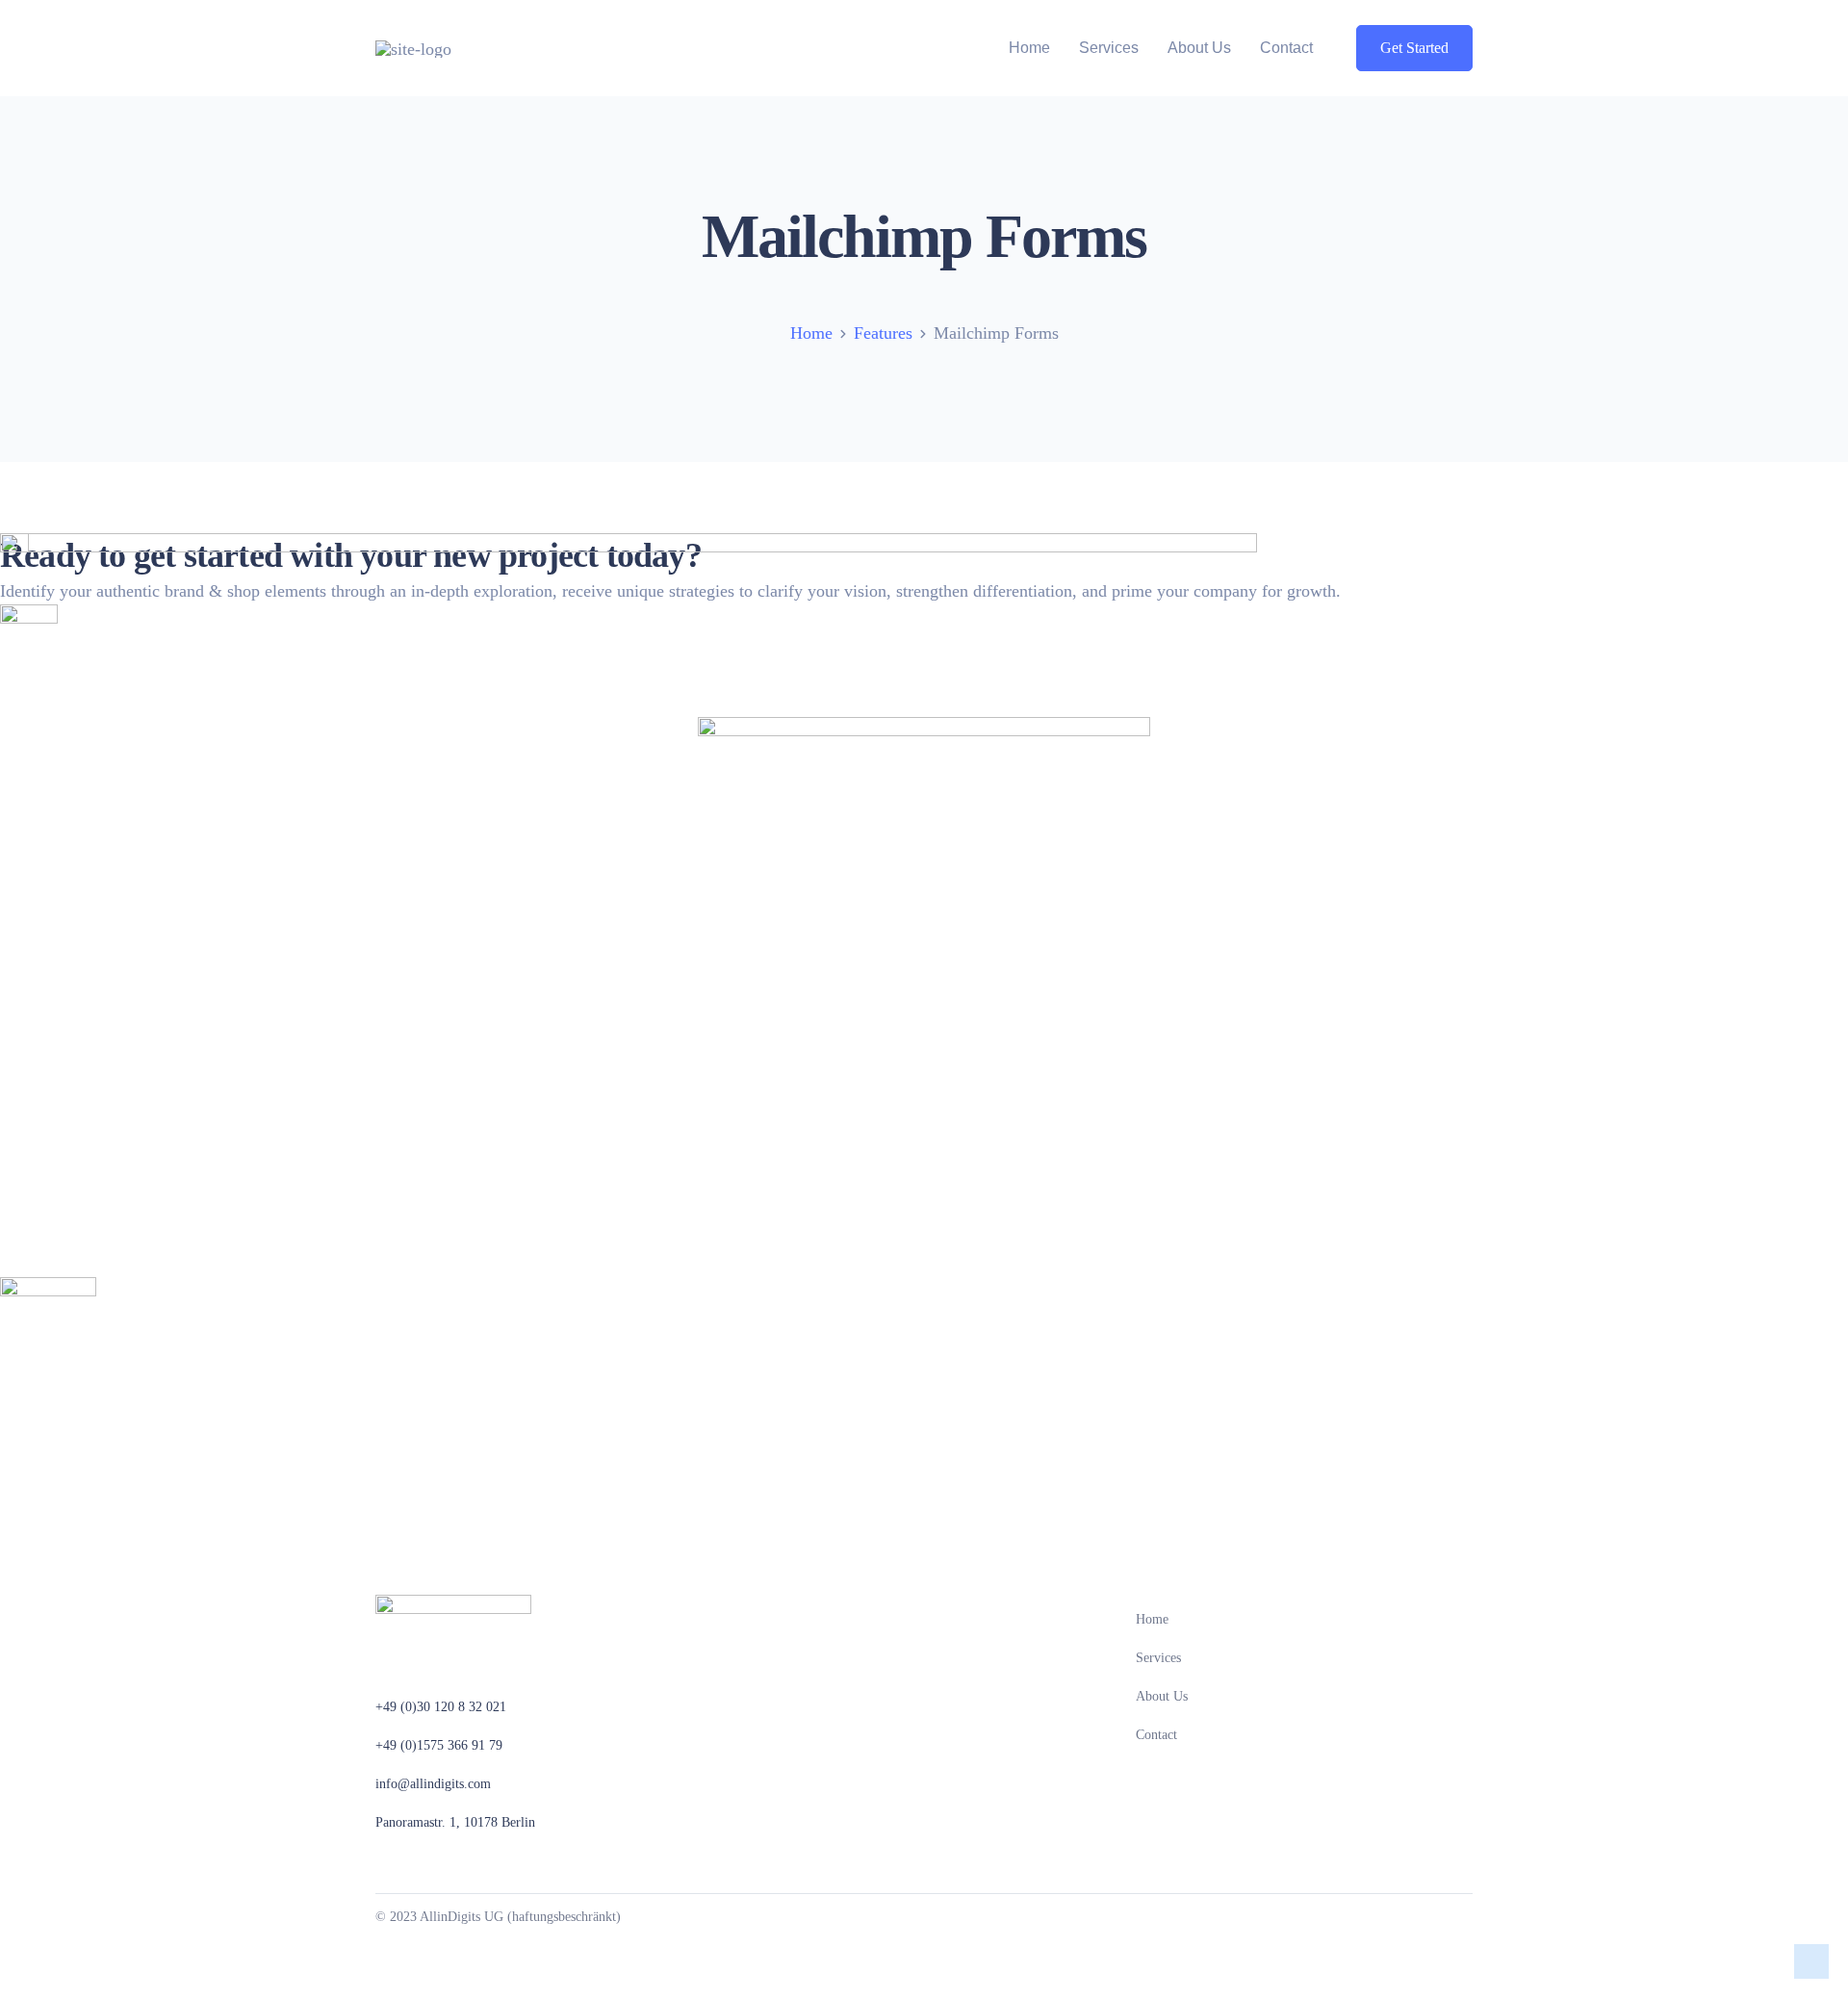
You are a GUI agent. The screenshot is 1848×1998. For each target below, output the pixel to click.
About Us (1199, 48)
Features (883, 333)
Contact (1286, 48)
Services (1109, 48)
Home (1029, 48)
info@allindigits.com (433, 1784)
